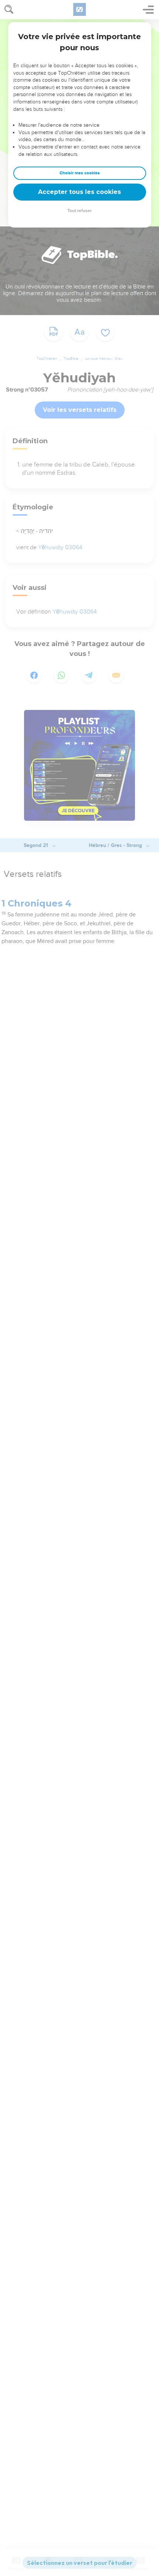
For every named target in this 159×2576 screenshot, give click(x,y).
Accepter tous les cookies (79, 192)
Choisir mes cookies (80, 173)
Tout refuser (79, 211)
